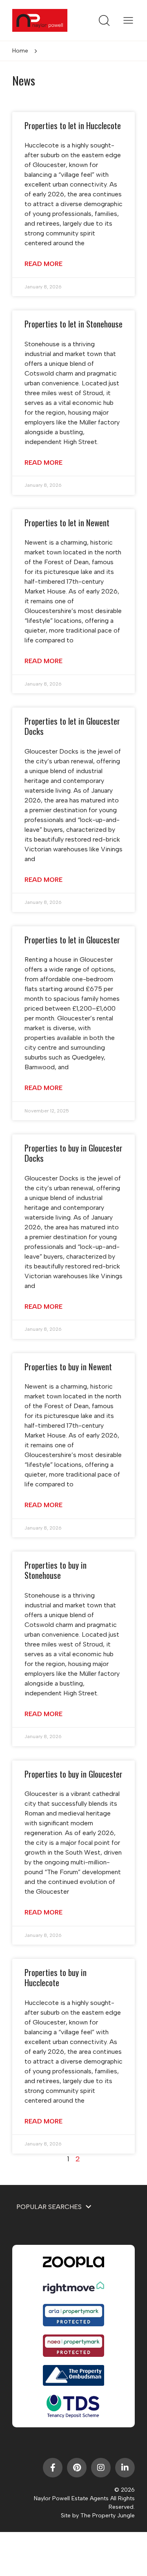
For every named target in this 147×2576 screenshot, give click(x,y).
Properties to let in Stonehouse (73, 324)
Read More (43, 264)
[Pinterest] (77, 2468)
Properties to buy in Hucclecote (56, 1977)
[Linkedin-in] (125, 2468)
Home (20, 51)
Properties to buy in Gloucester (73, 1774)
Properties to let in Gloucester (72, 940)
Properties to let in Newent (67, 522)
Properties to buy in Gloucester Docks (73, 1153)
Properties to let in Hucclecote (73, 125)
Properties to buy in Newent (68, 1366)
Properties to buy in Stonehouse (56, 1570)
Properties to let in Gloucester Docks (72, 726)
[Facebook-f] (53, 2468)
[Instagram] (101, 2468)
